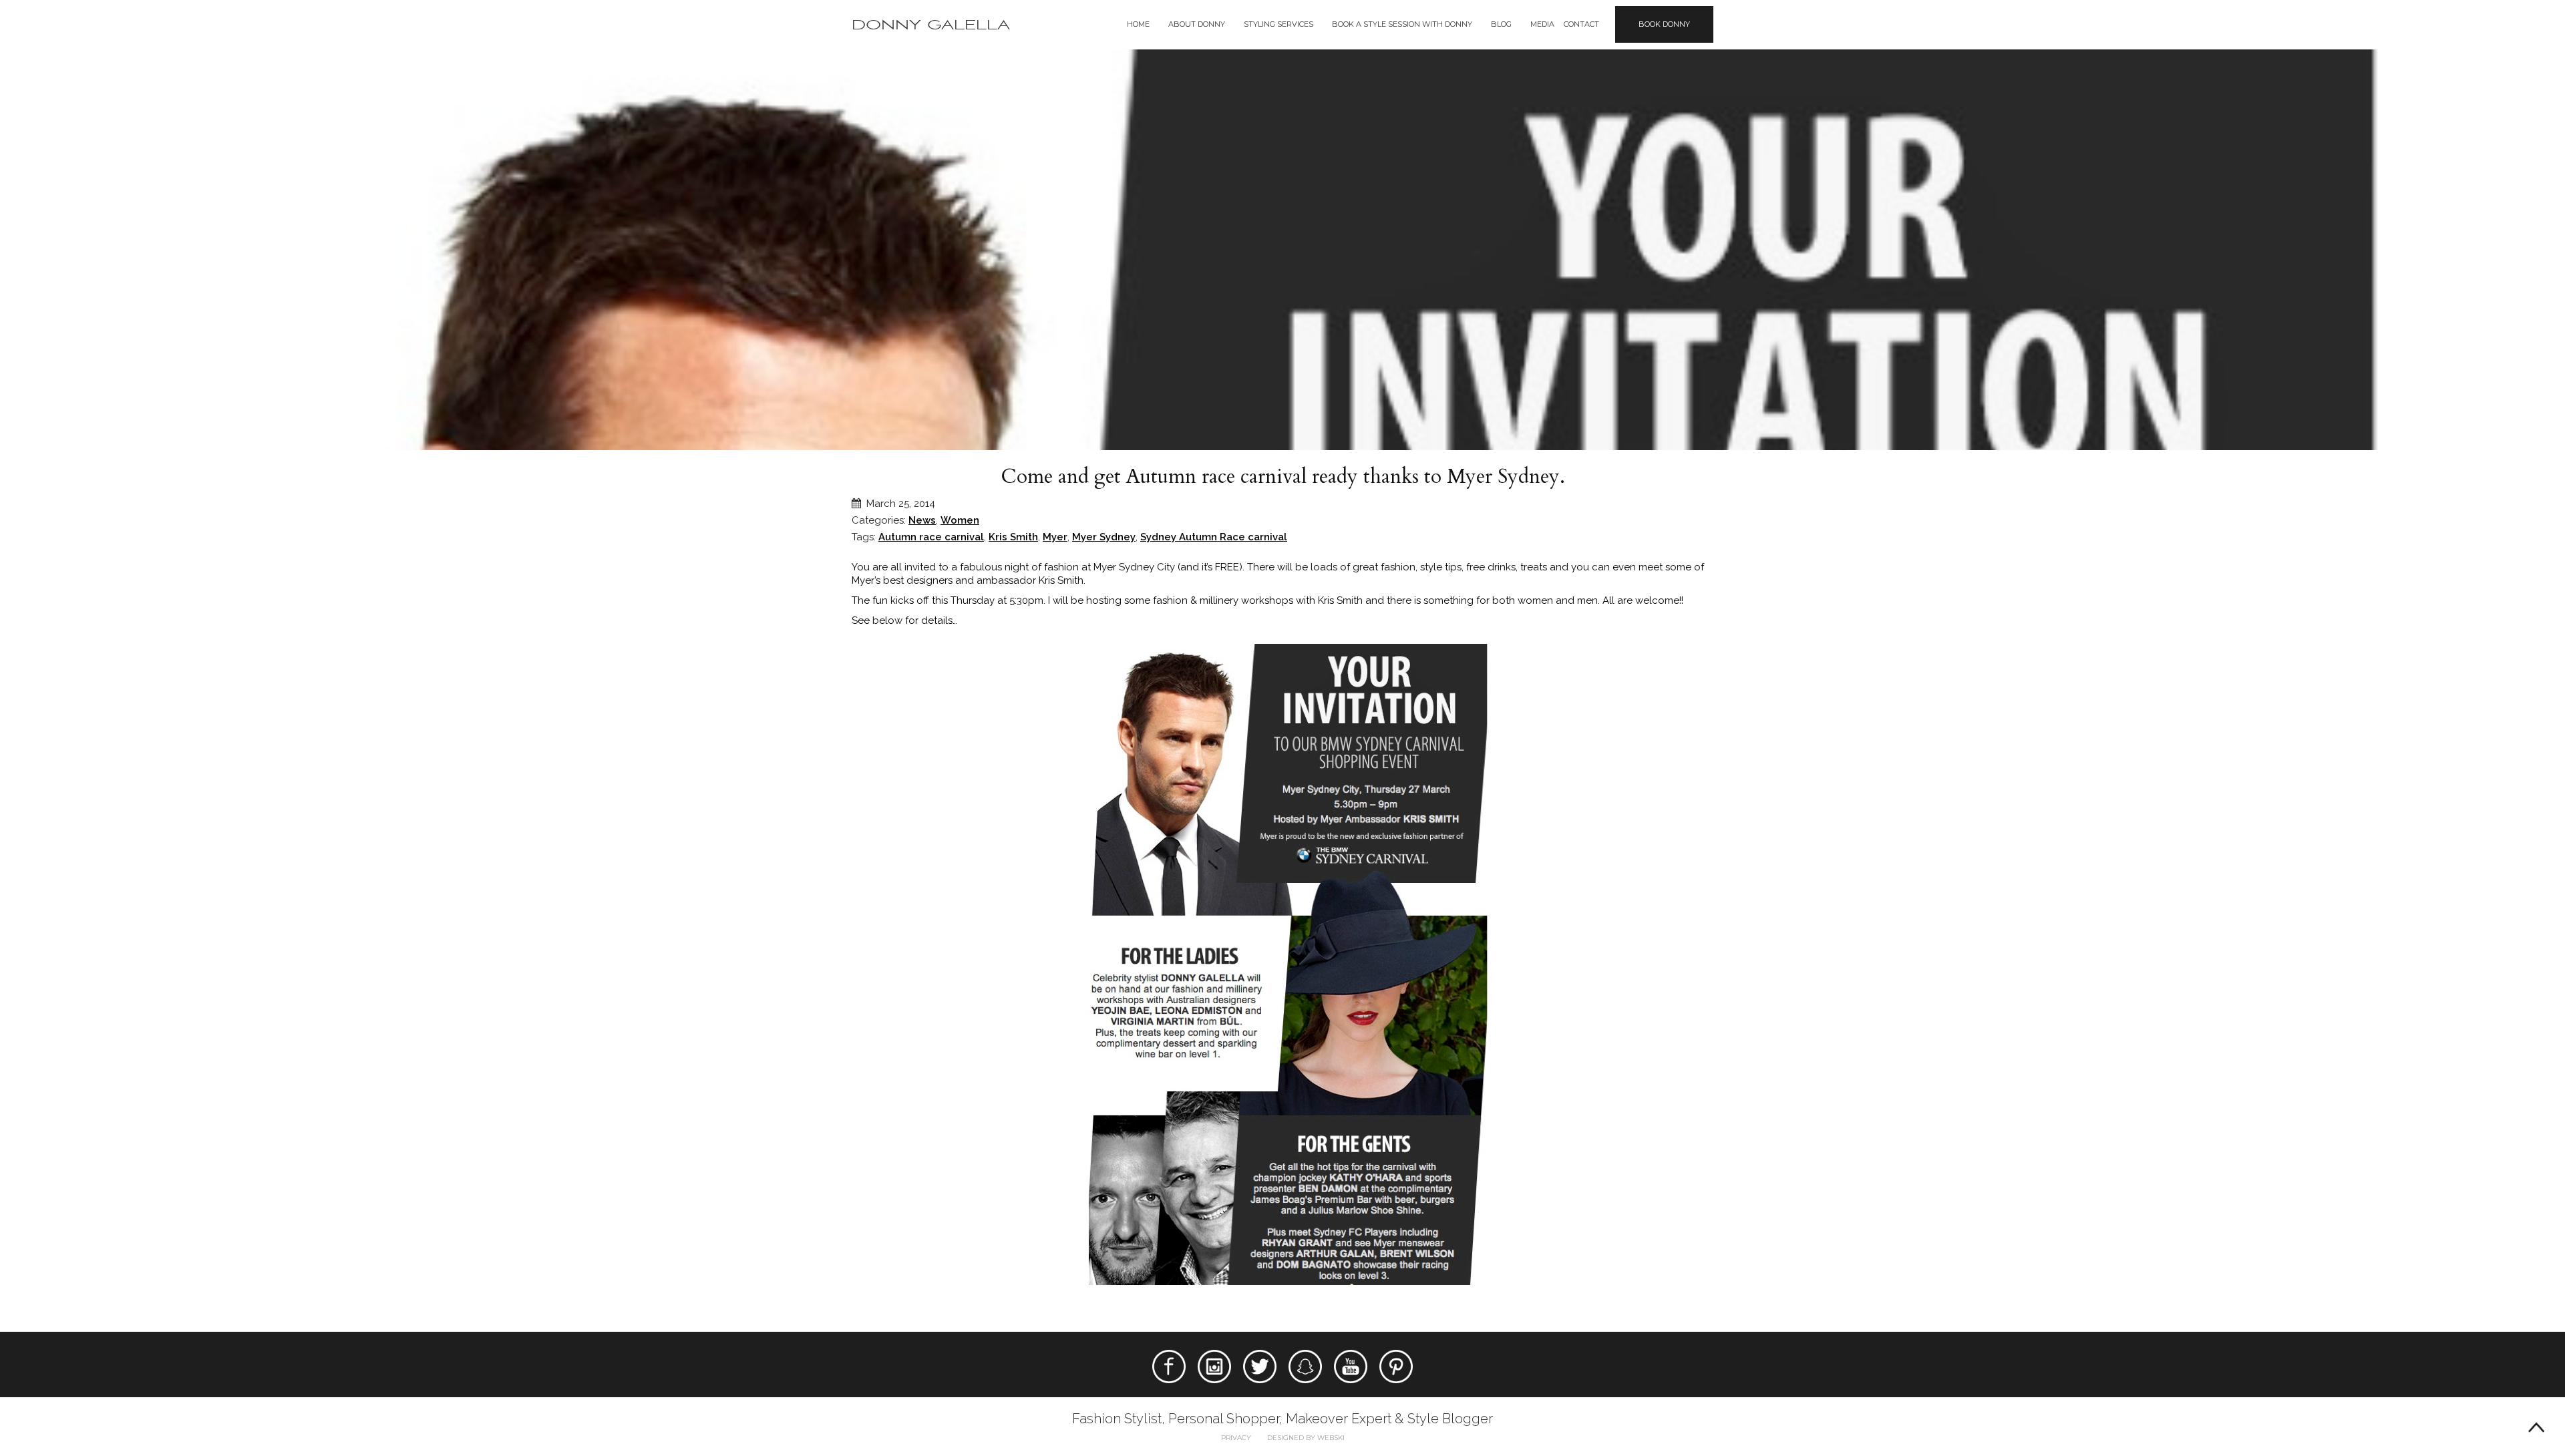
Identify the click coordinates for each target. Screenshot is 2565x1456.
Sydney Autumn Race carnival (1214, 537)
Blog (1501, 24)
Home (1138, 24)
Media (1542, 24)
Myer (1055, 537)
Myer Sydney (1104, 537)
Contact (1581, 24)
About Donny (1197, 24)
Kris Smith (1013, 537)
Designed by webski (1306, 1438)
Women (960, 520)
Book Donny (1664, 24)
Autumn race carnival (931, 537)
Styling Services (1278, 24)
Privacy (1236, 1438)
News (922, 520)
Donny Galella (931, 25)
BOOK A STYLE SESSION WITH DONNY (1402, 24)
